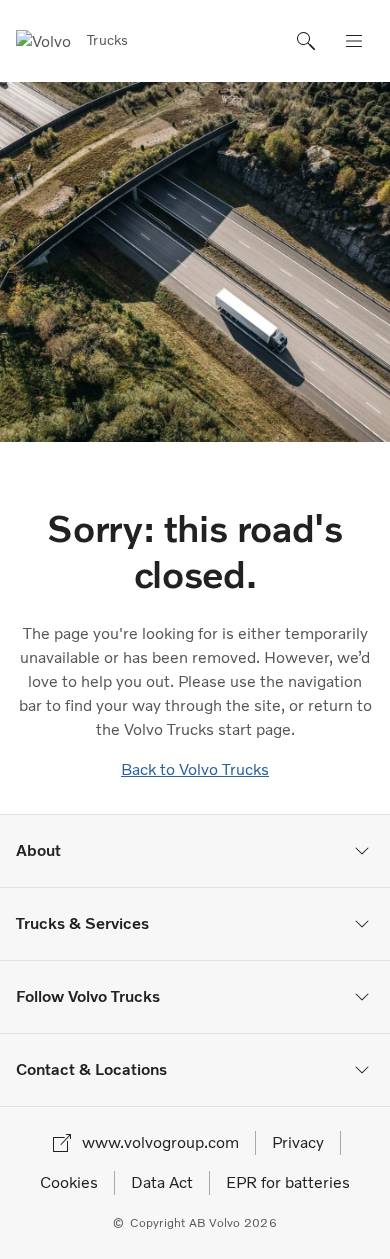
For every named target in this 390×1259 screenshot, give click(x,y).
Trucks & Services (82, 923)
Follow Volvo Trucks (88, 996)
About (38, 850)
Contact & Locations (91, 1069)
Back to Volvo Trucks (195, 769)
